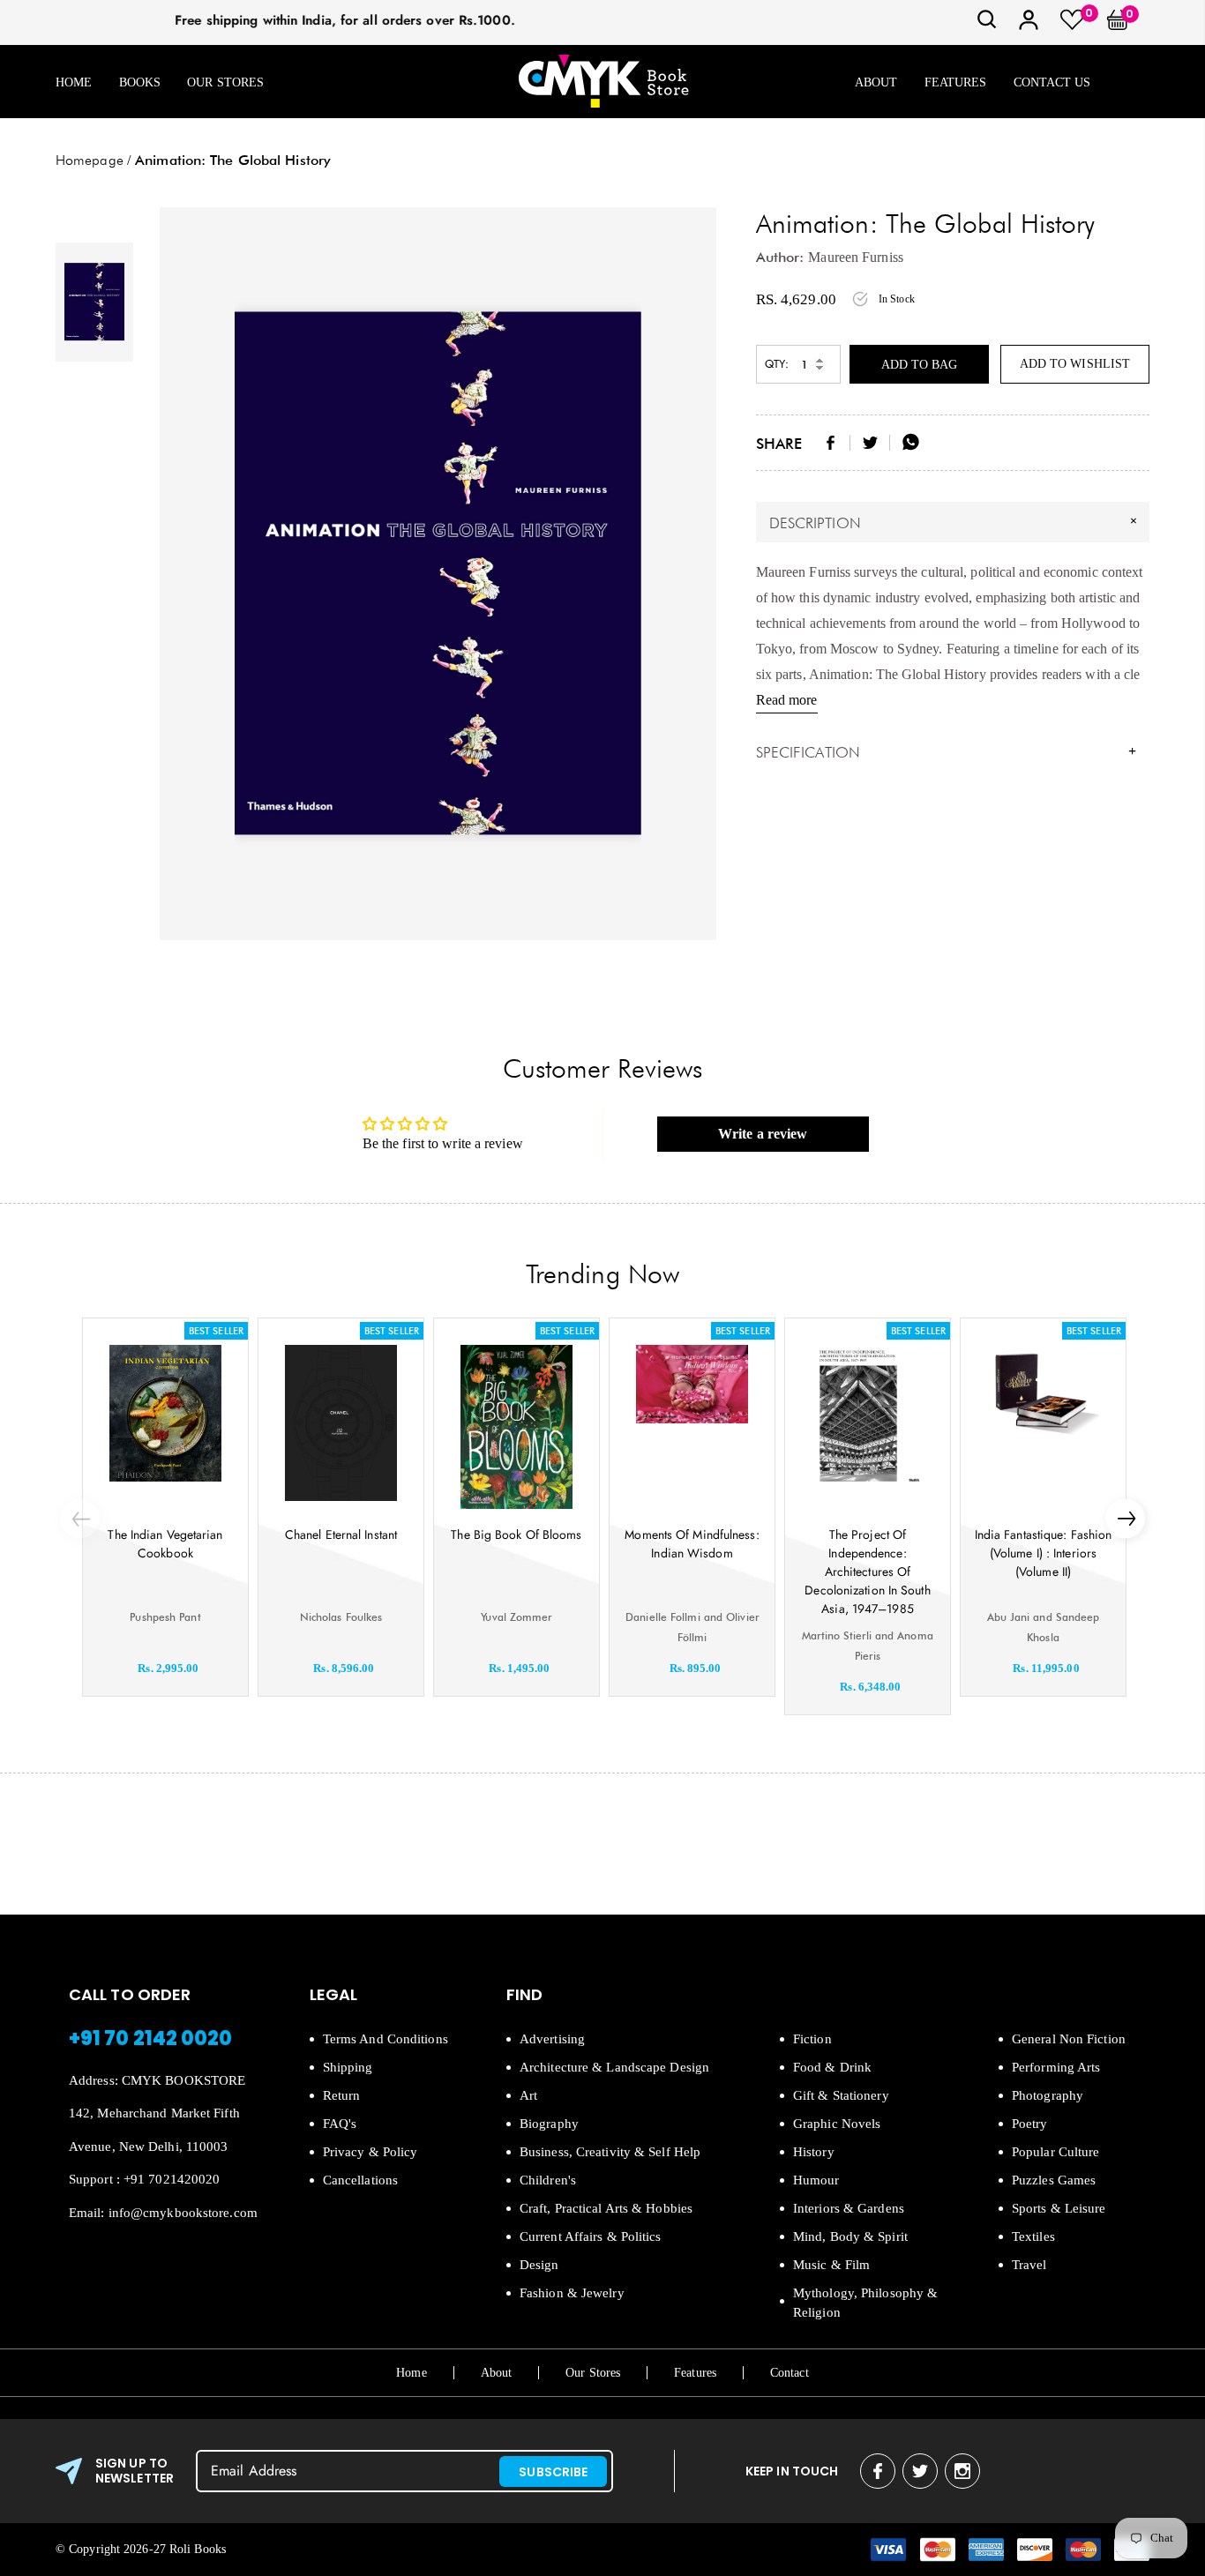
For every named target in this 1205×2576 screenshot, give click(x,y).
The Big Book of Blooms (516, 1534)
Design (539, 2265)
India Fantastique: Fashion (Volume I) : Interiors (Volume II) (1044, 1553)
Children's (548, 2180)
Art (528, 2095)
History (814, 2152)
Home (74, 82)
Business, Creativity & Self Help (610, 2152)
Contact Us (1052, 82)
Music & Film (831, 2265)
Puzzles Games (1054, 2180)
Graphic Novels (837, 2124)
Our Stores (225, 82)
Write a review (763, 1134)
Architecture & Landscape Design (614, 2067)
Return (342, 2095)
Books (140, 82)
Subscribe (553, 2472)
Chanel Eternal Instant (341, 1534)
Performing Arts (1056, 2067)
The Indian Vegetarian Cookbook (165, 1544)
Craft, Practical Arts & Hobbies (606, 2208)
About (876, 82)
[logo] (603, 82)
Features (956, 82)
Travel (1029, 2265)
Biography (549, 2124)
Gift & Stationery (841, 2095)
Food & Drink (832, 2067)
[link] (987, 25)
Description (955, 522)
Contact (790, 2373)
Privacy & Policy (370, 2152)
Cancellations (360, 2180)
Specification (947, 752)
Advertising (552, 2039)
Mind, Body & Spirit (850, 2236)
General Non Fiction (1069, 2039)
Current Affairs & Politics (591, 2236)
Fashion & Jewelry (572, 2293)
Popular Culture (1056, 2152)
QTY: (777, 364)
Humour (816, 2180)
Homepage (90, 160)
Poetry (1030, 2124)
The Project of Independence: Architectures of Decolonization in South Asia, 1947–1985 (867, 1572)
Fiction (812, 2039)
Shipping (348, 2067)
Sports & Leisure (1059, 2208)
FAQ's (340, 2124)
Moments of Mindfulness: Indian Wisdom (692, 1544)
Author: (780, 257)
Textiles (1033, 2236)
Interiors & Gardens (849, 2208)
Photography (1048, 2095)
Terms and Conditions (385, 2039)
